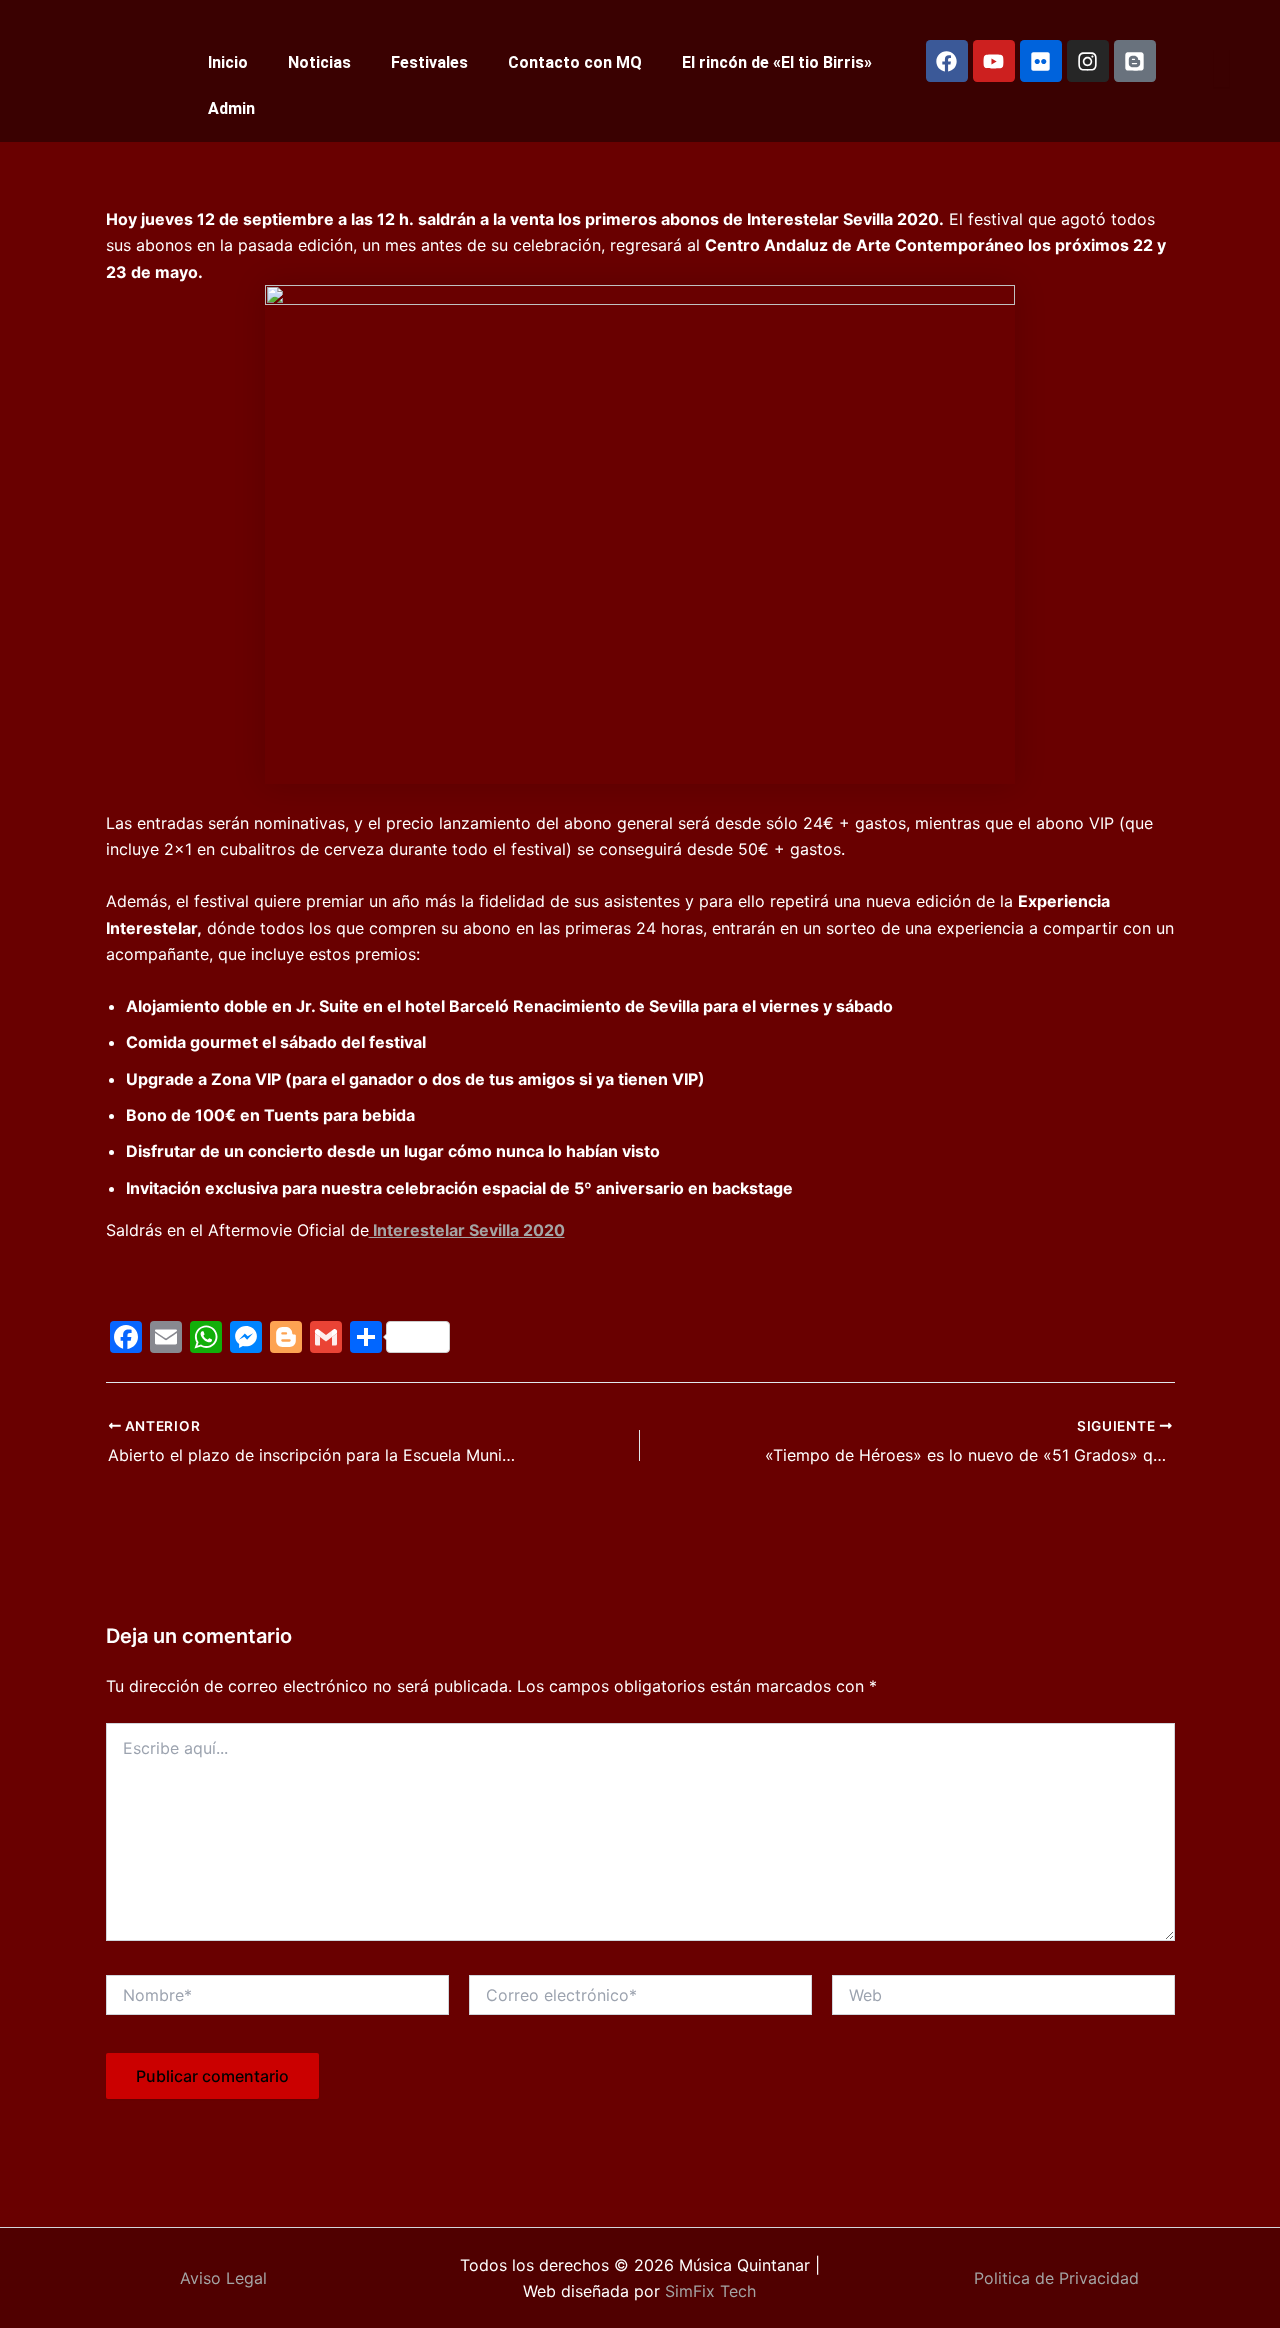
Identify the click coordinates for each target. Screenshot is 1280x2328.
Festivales (429, 62)
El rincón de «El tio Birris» (777, 62)
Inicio (228, 62)
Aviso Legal (223, 2278)
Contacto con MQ (575, 62)
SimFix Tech (708, 2291)
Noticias (319, 62)
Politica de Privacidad (1056, 2278)
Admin (231, 108)
